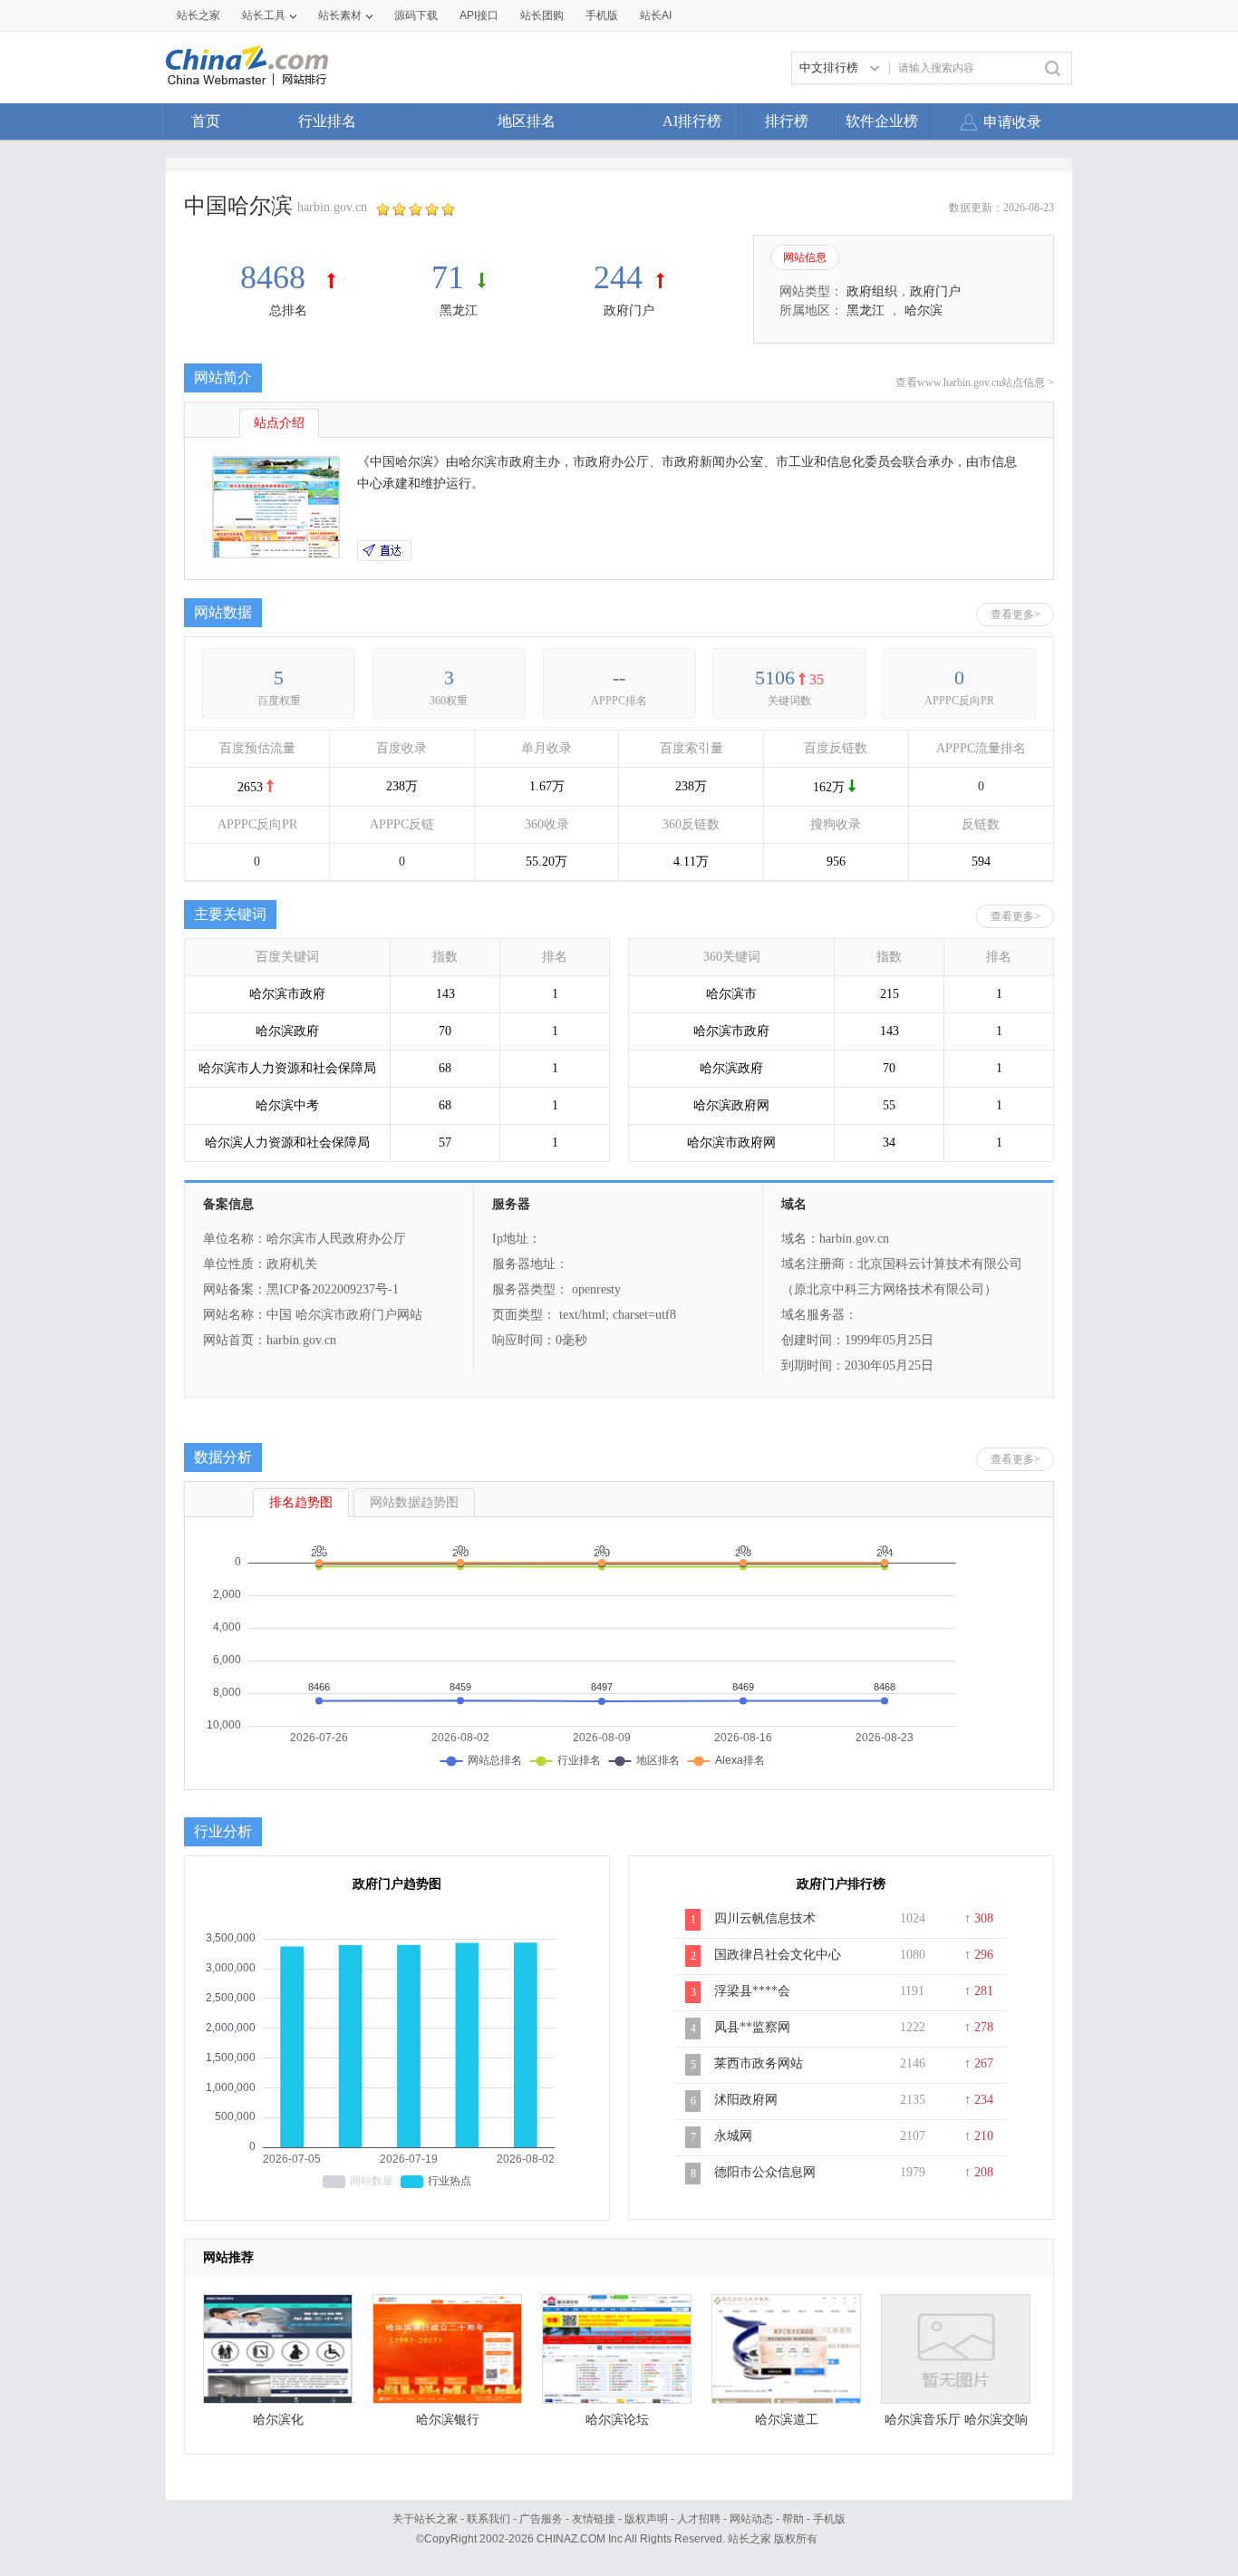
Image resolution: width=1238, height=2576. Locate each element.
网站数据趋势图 (414, 1502)
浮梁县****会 (752, 1991)
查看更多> (1016, 615)
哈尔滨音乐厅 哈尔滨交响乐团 (956, 2424)
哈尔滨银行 (448, 2420)
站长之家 (198, 15)
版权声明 (646, 2519)
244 (618, 277)
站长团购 (542, 15)
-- (619, 678)
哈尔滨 (924, 310)
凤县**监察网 (752, 2027)
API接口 (479, 15)
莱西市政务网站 (759, 2063)
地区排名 (527, 121)
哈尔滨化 (278, 2420)
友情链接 (594, 2519)
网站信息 (805, 257)
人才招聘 (699, 2519)
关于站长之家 (425, 2519)
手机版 (829, 2519)
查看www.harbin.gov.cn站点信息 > (975, 383)
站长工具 (264, 15)
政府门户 (629, 310)
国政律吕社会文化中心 (778, 1955)
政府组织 (872, 291)
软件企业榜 (882, 121)
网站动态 (751, 2519)
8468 (277, 277)
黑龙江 (459, 310)
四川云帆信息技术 (765, 1918)
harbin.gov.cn (332, 207)
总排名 (288, 310)
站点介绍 (279, 423)
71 (448, 277)
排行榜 (787, 121)
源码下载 (416, 15)
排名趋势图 (301, 1502)
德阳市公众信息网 (765, 2172)
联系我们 (488, 2519)
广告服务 (541, 2519)
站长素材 (340, 15)
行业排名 (327, 121)
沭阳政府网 (746, 2100)
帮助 (793, 2519)
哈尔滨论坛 (617, 2420)
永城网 (733, 2136)
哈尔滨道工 (787, 2420)
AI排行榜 (692, 121)
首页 (206, 121)
